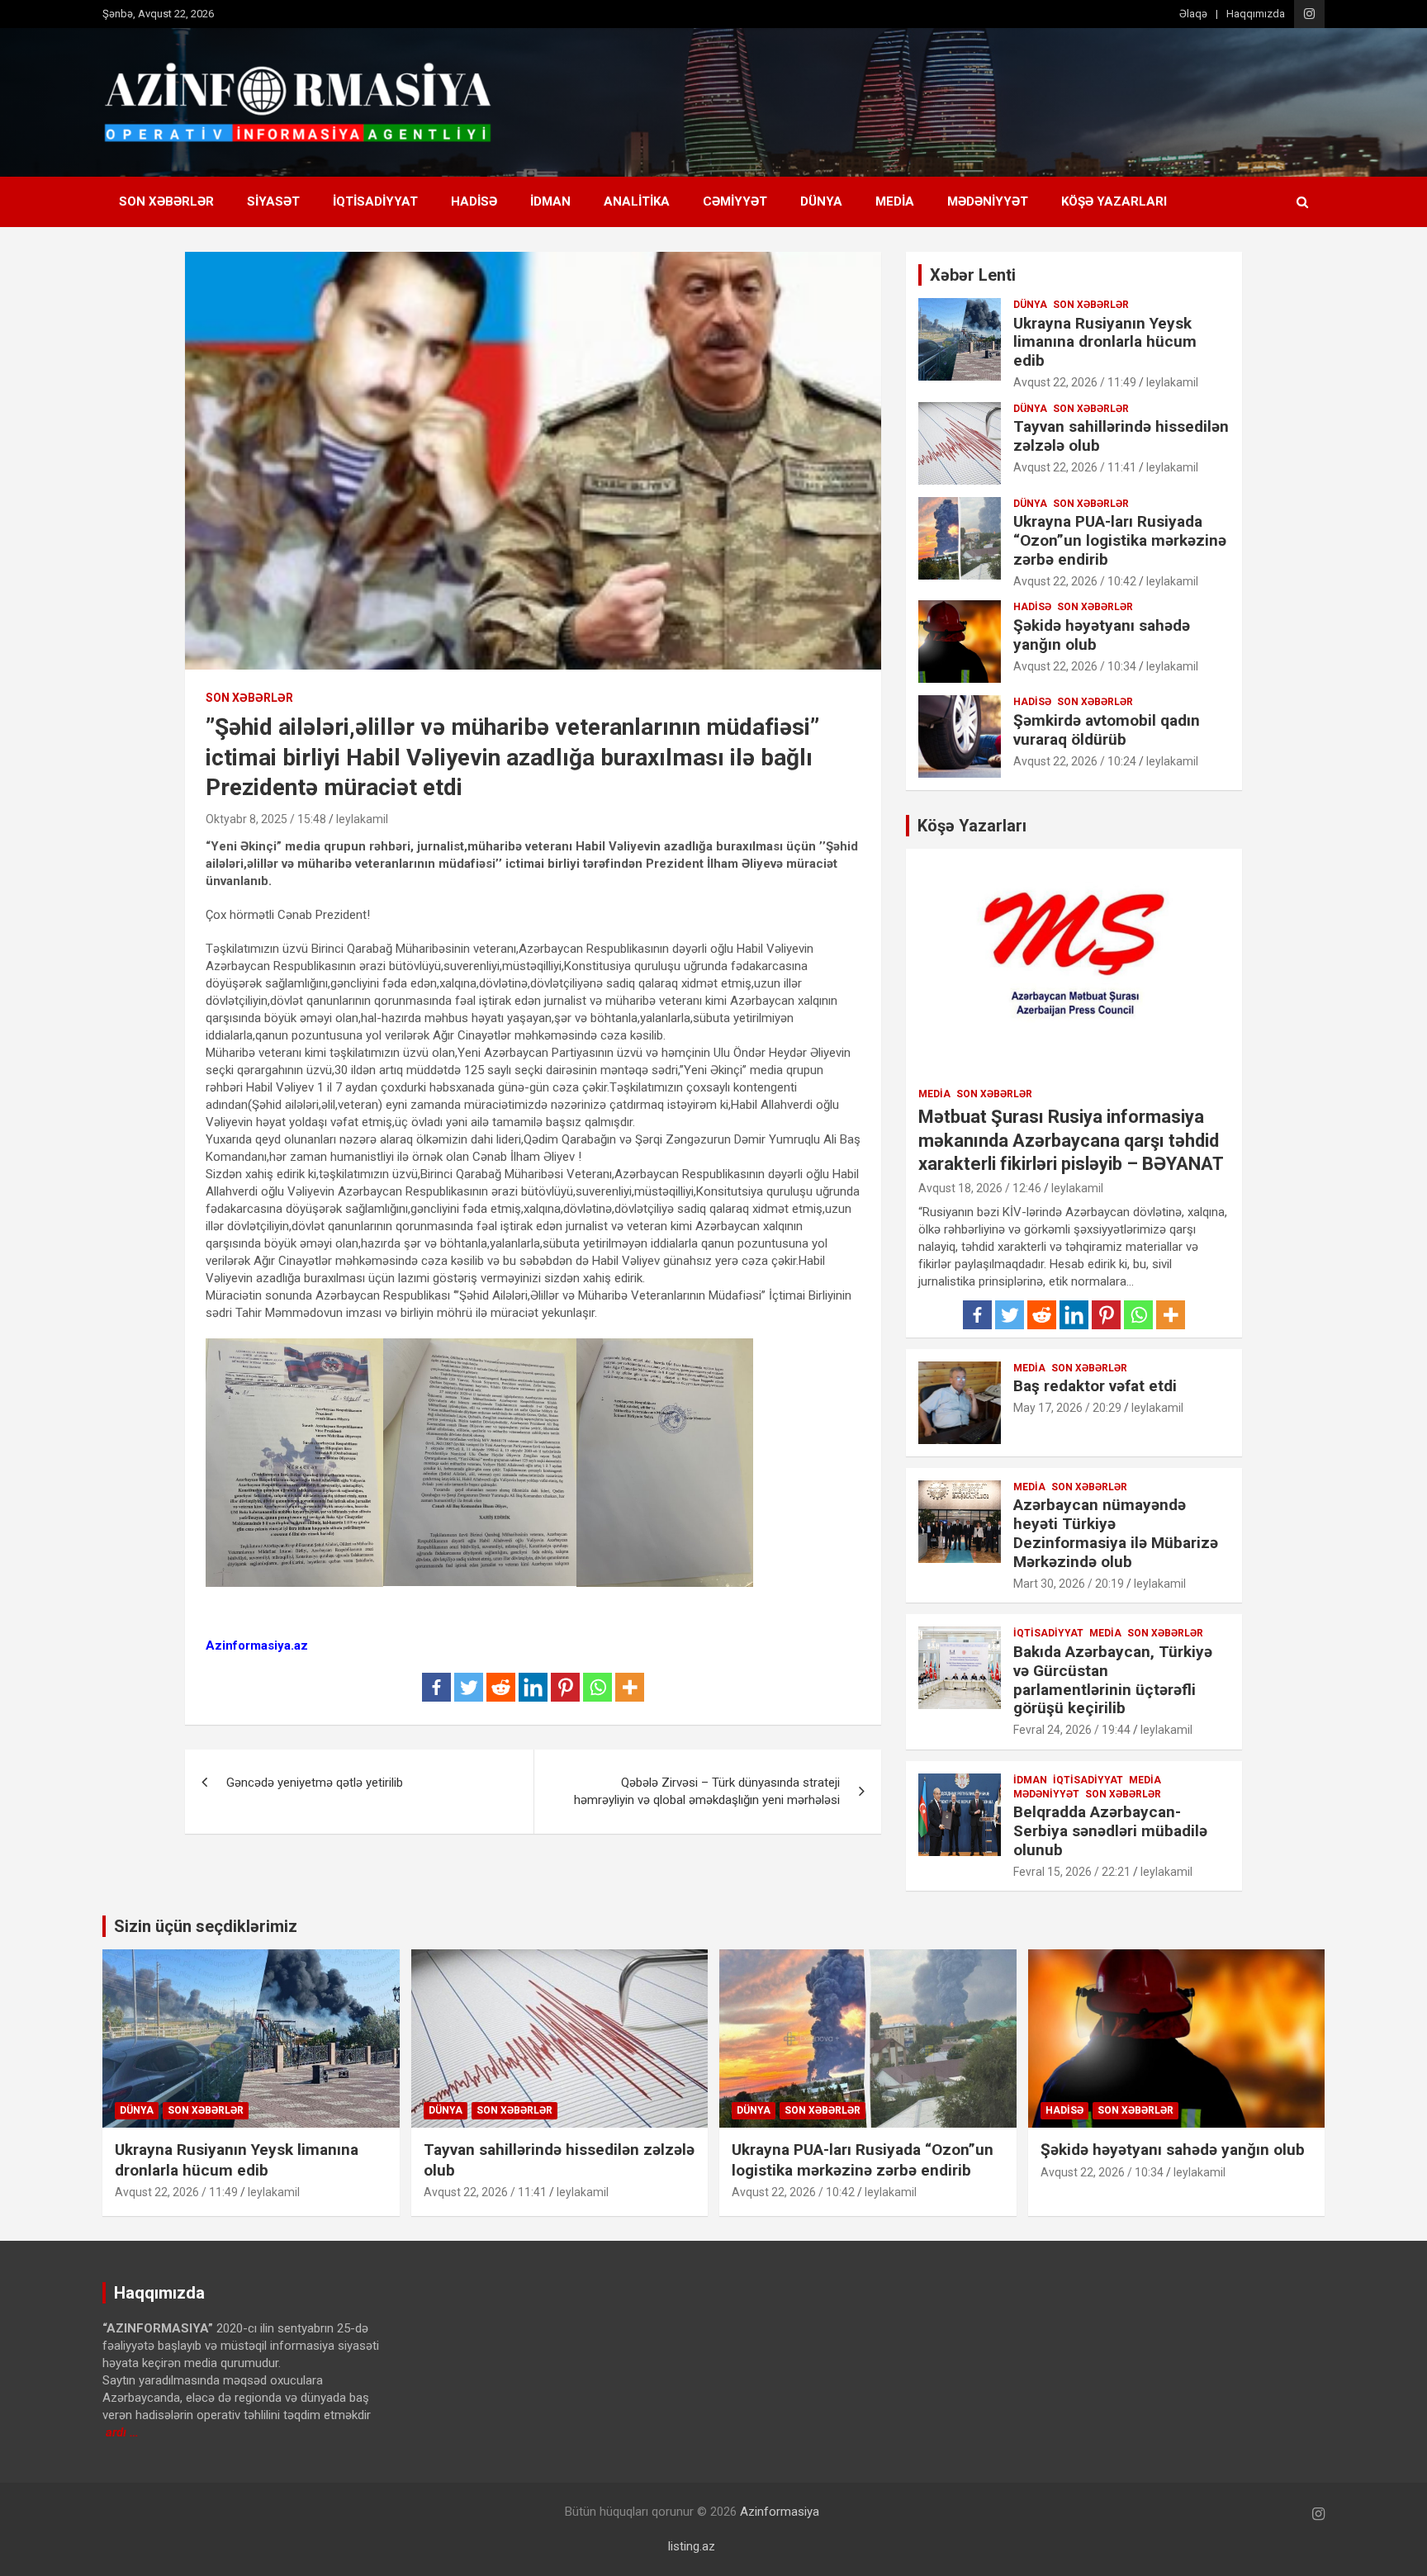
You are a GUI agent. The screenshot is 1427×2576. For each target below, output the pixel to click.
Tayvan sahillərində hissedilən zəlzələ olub (1121, 436)
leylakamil (362, 819)
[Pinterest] (565, 1687)
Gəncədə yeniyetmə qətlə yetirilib (315, 1783)
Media (895, 201)
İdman (550, 201)
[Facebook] (436, 1687)
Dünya (821, 201)
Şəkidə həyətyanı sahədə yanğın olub (1102, 635)
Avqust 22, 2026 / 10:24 (1075, 761)
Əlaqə (1193, 14)
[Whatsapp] (597, 1687)
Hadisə (474, 201)
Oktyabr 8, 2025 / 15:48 (266, 819)
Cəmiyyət (735, 201)
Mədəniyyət (988, 201)
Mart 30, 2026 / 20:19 (1069, 1584)
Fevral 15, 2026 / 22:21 (1072, 1872)
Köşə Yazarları (1114, 201)
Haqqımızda (1256, 14)
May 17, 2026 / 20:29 (1067, 1408)
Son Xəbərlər (166, 201)
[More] (630, 1687)
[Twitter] (469, 1687)
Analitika (637, 201)
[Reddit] (501, 1687)
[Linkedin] (533, 1687)
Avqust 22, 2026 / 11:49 (1075, 382)
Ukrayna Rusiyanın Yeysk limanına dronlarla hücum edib (1105, 342)
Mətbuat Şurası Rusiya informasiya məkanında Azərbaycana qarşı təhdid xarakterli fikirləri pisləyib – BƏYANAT (1071, 1140)
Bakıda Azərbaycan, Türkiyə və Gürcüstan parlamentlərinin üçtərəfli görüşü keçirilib (1113, 1680)
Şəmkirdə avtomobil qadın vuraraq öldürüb (1107, 730)
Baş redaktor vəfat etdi (1095, 1386)
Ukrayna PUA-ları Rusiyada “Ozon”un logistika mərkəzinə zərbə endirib (1120, 540)
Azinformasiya (780, 2512)
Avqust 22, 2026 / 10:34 (1075, 666)
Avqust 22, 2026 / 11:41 (1075, 467)
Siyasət (273, 201)
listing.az (692, 2546)
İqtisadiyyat (375, 201)
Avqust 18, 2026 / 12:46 (980, 1188)
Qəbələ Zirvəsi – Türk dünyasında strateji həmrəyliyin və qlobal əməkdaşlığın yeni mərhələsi (707, 1791)
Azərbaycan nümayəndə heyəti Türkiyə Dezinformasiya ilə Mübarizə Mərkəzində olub (1116, 1533)
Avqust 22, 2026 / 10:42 (1075, 581)
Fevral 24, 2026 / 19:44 (1072, 1730)
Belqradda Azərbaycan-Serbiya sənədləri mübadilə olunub (1110, 1831)
